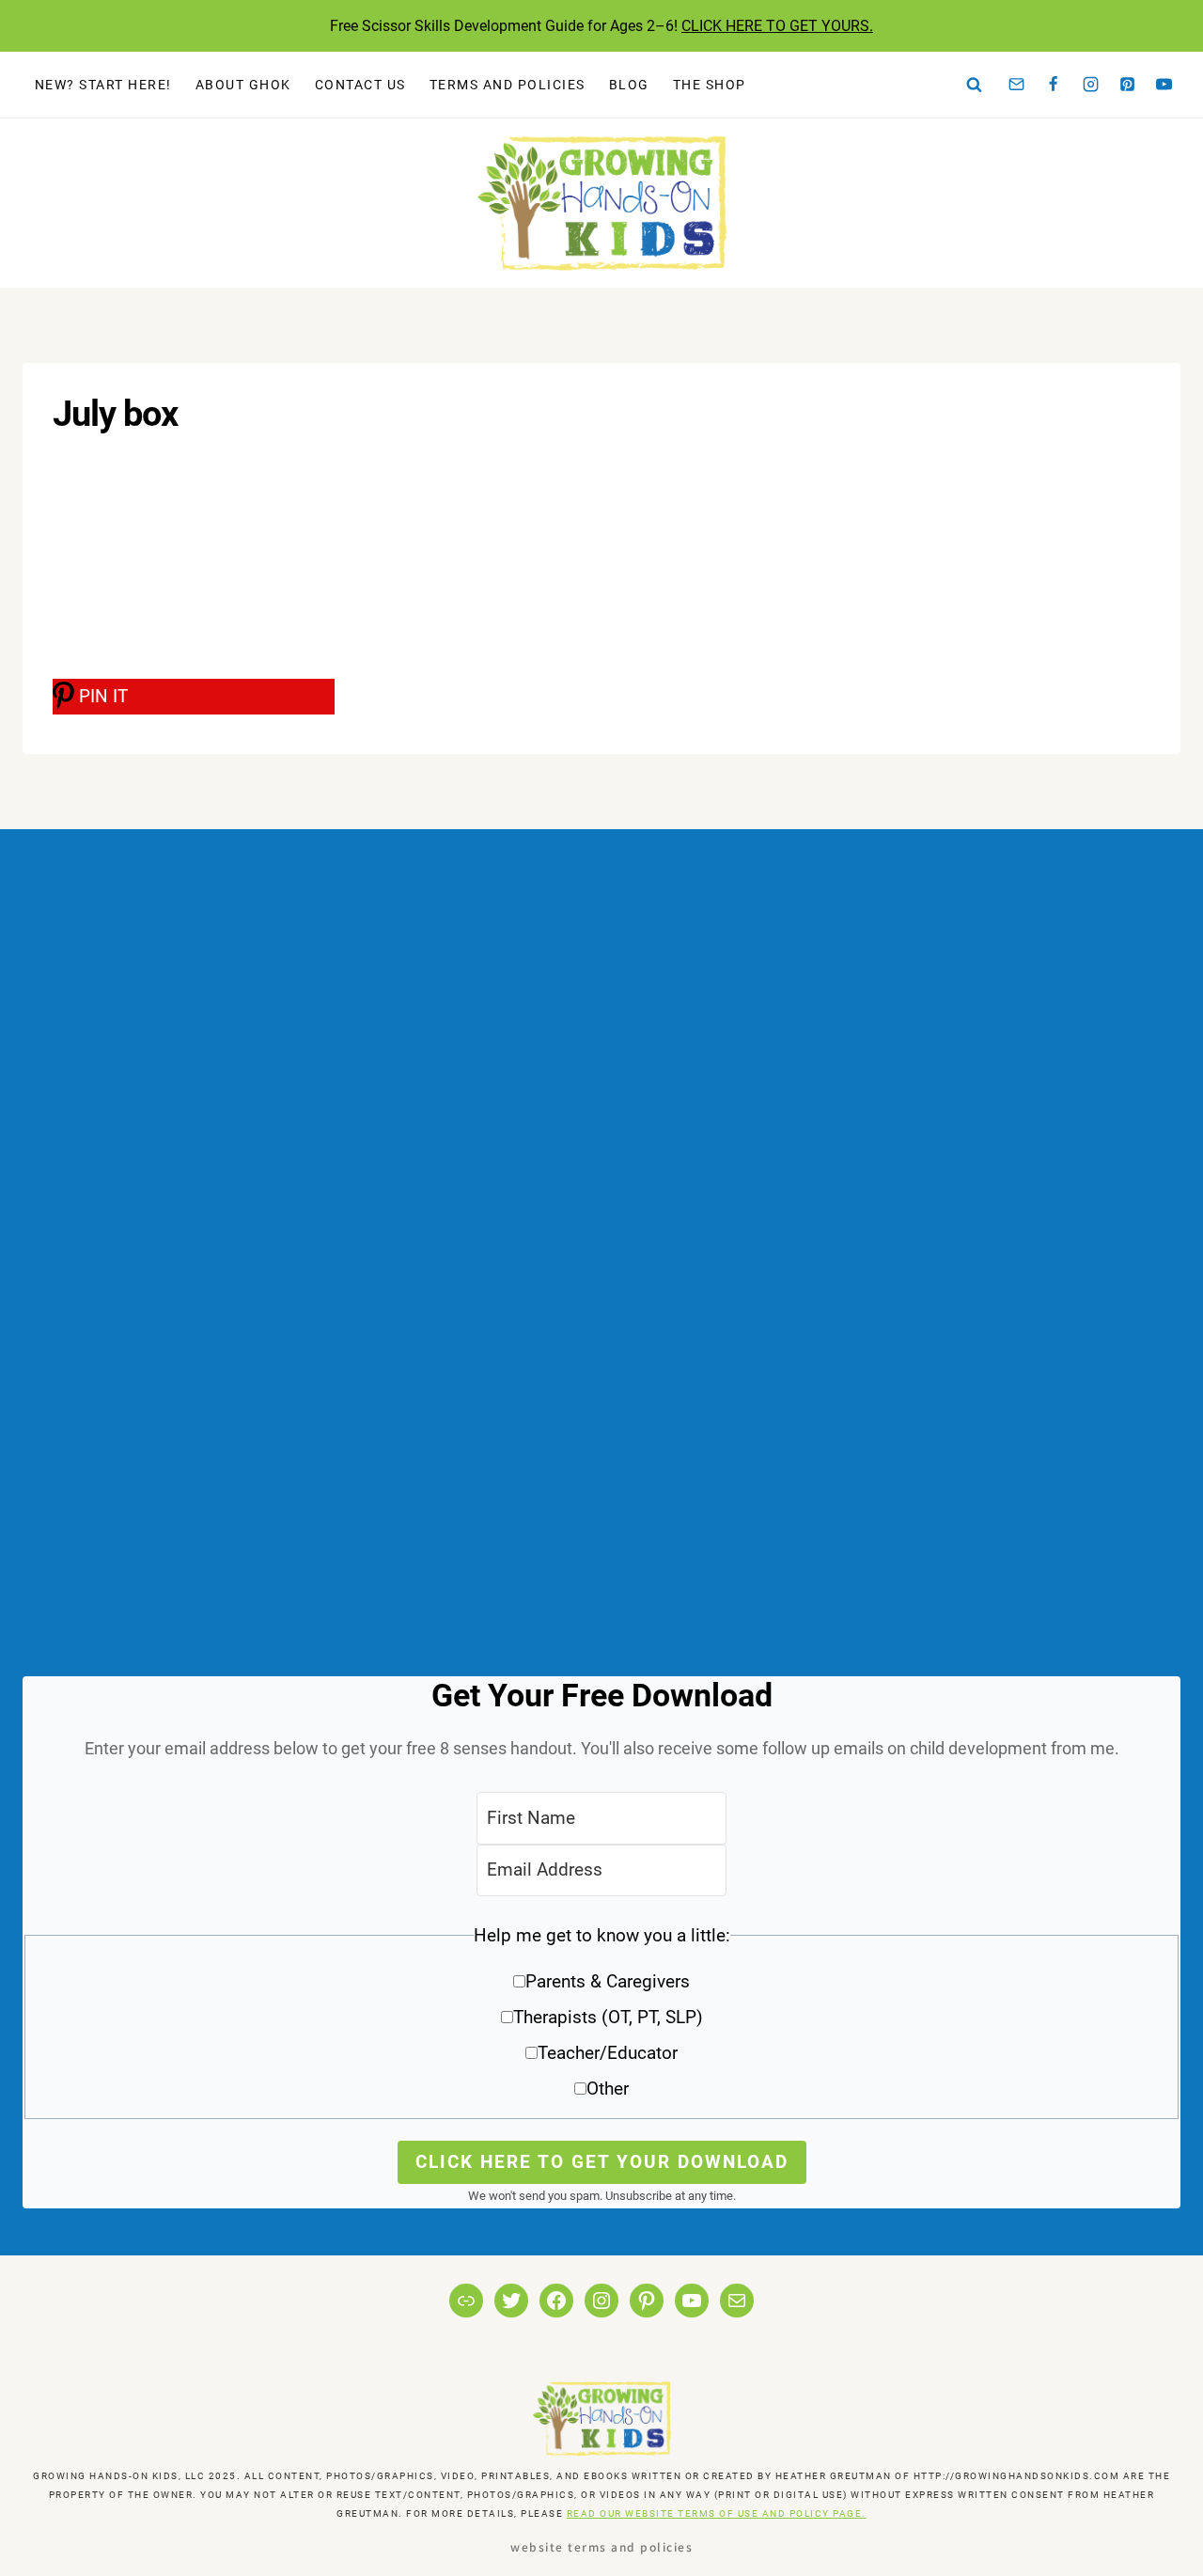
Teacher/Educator (608, 2053)
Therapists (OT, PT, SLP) (608, 2017)
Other (608, 2089)
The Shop (710, 85)
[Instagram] (1090, 85)
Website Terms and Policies (601, 2546)
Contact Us (360, 85)
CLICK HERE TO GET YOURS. (777, 26)
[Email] (1017, 85)
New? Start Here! (103, 85)
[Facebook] (1054, 85)
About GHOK (243, 85)
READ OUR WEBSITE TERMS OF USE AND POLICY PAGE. (717, 2513)
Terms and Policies (508, 85)
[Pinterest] (1128, 85)
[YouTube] (1164, 85)
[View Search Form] (975, 85)
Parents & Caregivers (608, 1981)
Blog (629, 85)
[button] (601, 2019)
